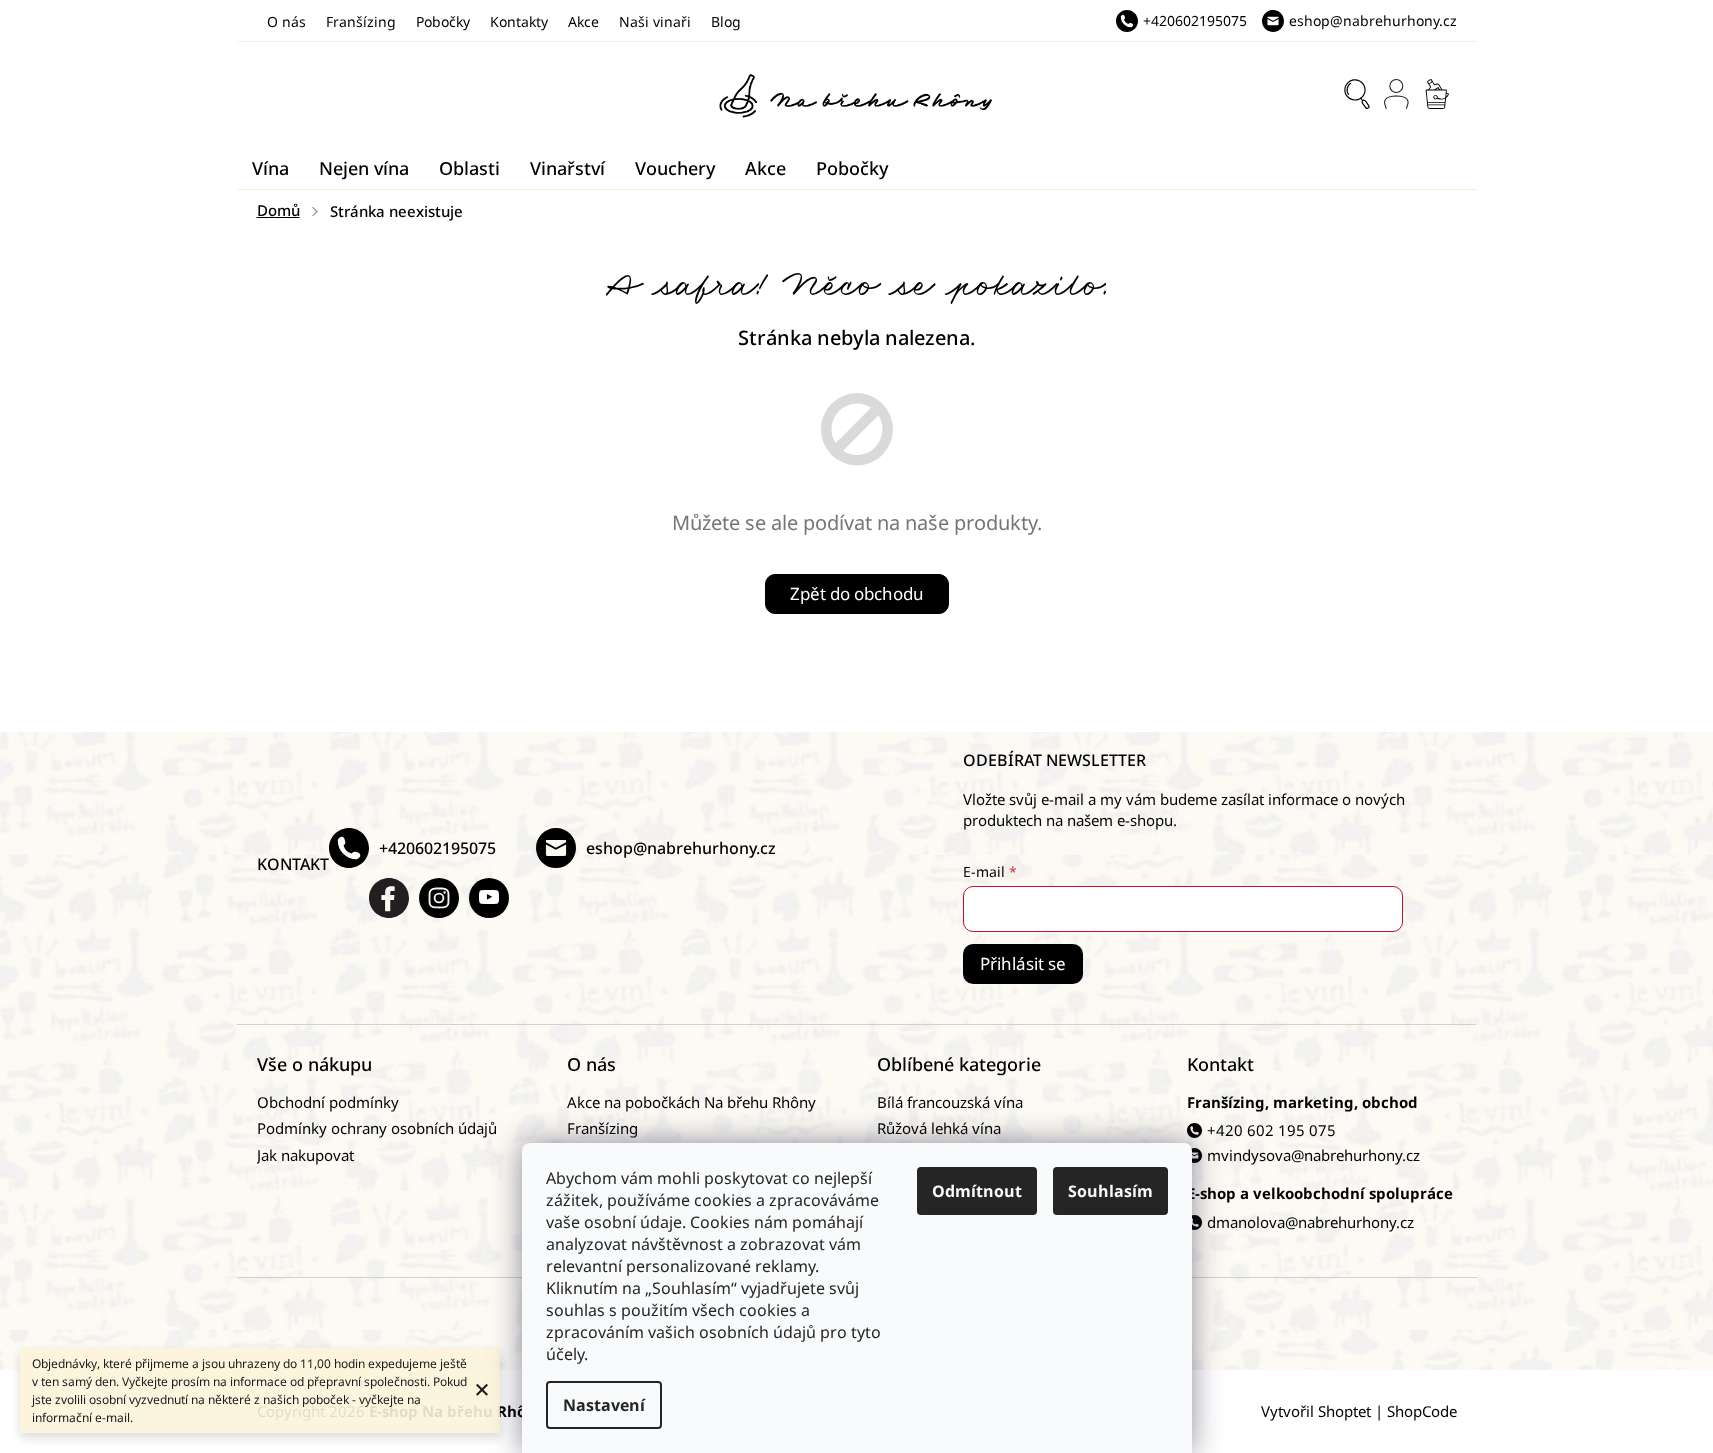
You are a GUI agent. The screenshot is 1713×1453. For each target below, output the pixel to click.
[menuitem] (270, 168)
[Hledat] (1357, 94)
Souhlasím (1110, 1191)
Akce (583, 21)
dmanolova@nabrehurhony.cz (1310, 1222)
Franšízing (361, 21)
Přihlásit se (1023, 963)
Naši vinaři (655, 21)
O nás (286, 21)
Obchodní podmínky (328, 1102)
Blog (726, 21)
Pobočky (443, 21)
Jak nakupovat (305, 1155)
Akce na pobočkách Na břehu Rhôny (691, 1102)
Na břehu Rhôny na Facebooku (389, 898)
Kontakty (519, 21)
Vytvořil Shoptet (1316, 1411)
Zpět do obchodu (857, 593)
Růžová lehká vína (939, 1128)
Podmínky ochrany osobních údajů (377, 1128)
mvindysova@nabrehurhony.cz (1313, 1155)
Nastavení (604, 1405)
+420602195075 (437, 848)
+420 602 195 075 (1271, 1130)
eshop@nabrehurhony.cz (681, 848)
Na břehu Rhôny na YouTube (489, 898)
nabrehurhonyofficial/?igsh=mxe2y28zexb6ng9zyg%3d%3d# (439, 898)
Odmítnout (977, 1191)
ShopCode (1422, 1411)
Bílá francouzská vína (950, 1102)
